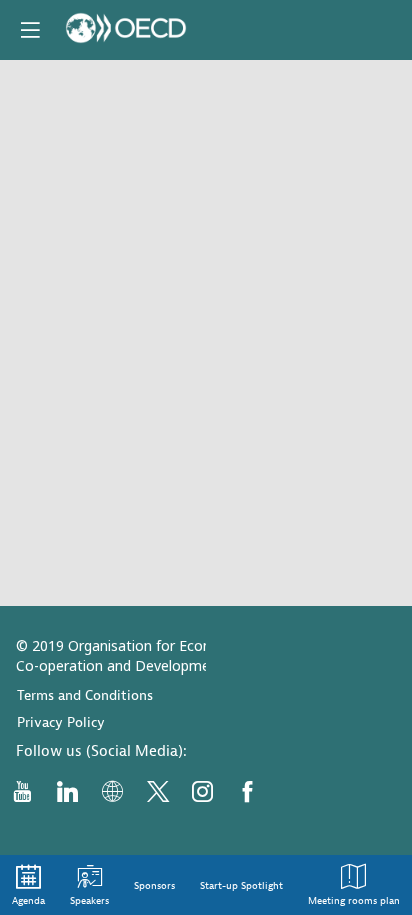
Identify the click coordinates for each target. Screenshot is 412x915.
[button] (30, 30)
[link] (28, 885)
